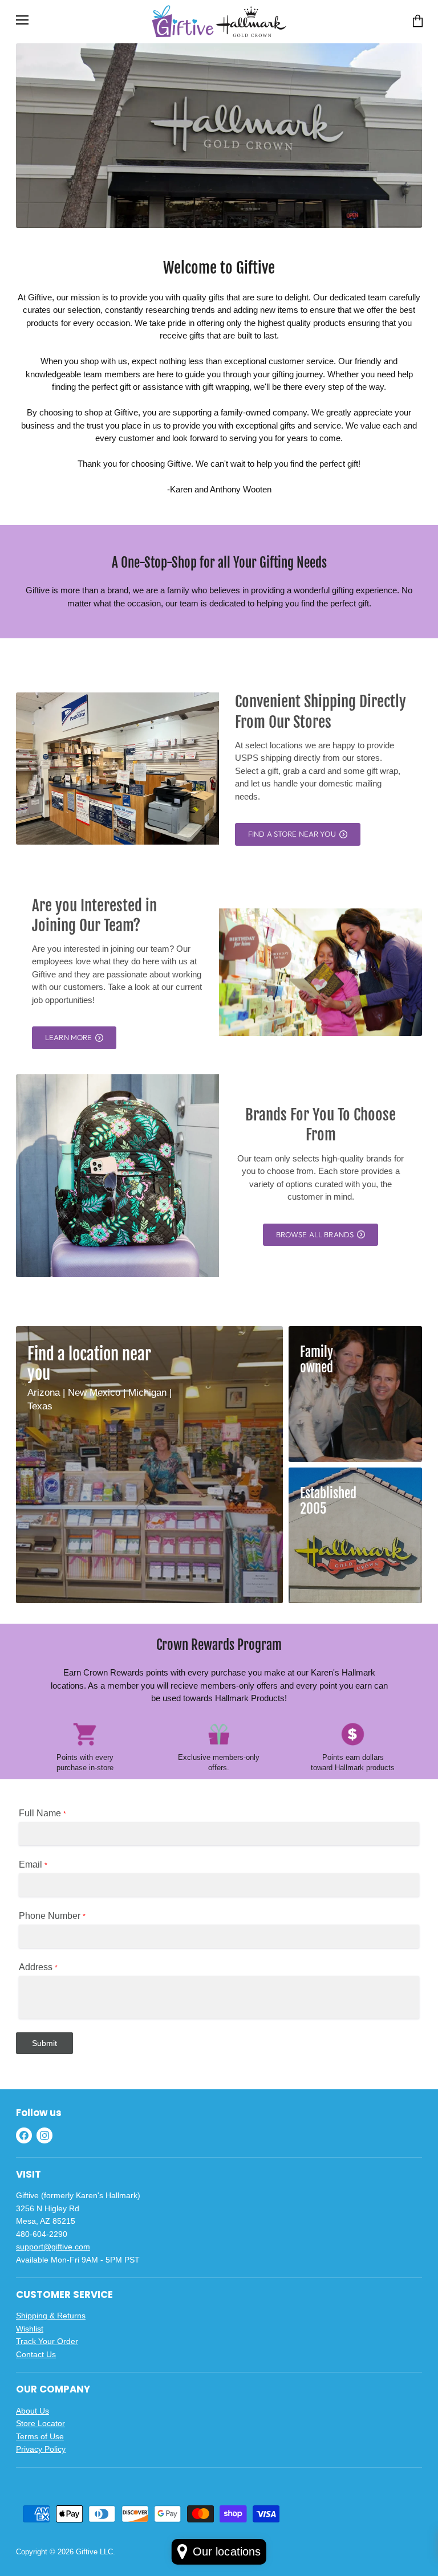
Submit (44, 2043)
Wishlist (30, 2329)
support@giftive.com (53, 2247)
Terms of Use (40, 2436)
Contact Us (36, 2354)
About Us (33, 2411)
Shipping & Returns (51, 2316)
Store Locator (40, 2423)
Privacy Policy (41, 2449)
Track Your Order (47, 2341)
